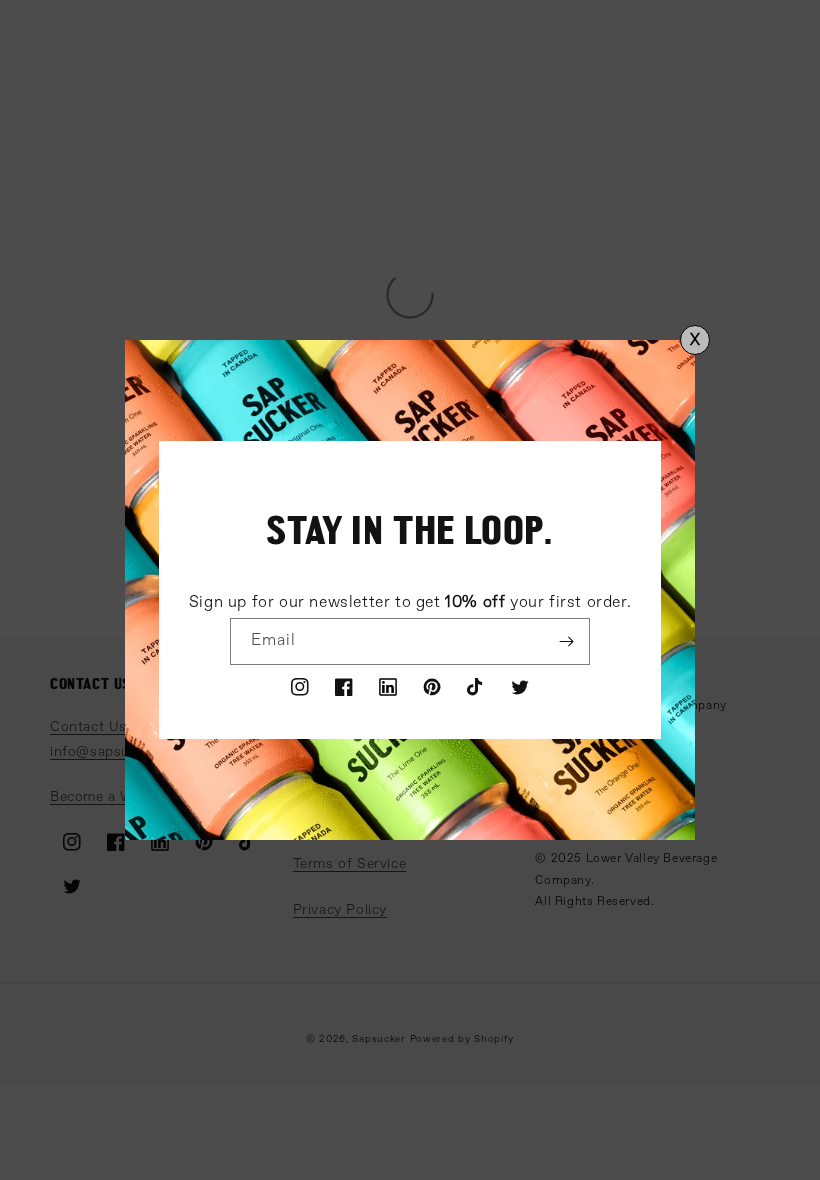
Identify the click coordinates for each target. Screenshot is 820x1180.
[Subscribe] (567, 641)
